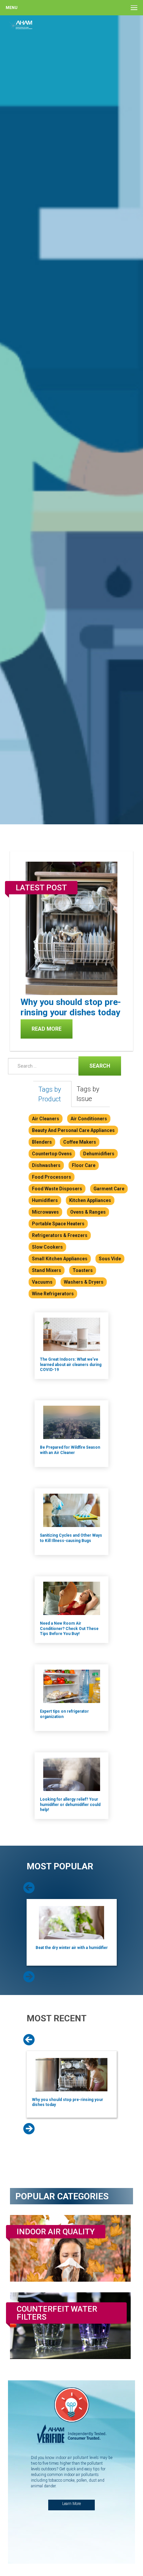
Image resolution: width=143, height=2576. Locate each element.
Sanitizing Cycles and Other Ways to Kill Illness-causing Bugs (71, 1538)
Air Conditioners (89, 1119)
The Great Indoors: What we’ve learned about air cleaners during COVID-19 (71, 1364)
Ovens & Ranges (88, 1212)
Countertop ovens (52, 1154)
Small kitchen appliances (60, 1259)
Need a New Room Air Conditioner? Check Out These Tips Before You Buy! (69, 1628)
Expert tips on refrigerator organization (64, 1714)
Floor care (84, 1165)
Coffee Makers (80, 1142)
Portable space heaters (58, 1224)
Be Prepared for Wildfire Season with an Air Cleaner (70, 1450)
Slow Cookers (47, 1247)
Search (94, 1065)
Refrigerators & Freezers (60, 1235)
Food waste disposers (57, 1189)
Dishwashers (46, 1165)
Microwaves (45, 1212)
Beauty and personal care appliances (73, 1130)
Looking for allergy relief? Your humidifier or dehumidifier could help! (70, 1804)
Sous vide (110, 1259)
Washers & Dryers (84, 1282)
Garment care (109, 1189)
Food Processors (52, 1177)
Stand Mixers (47, 1270)
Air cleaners (46, 1119)
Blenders (42, 1142)
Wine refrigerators (53, 1294)
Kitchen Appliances (90, 1200)
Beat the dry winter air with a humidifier (72, 1948)
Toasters (83, 1270)
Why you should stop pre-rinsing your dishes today (71, 1007)
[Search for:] (42, 1066)
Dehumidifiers (99, 1154)
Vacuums (42, 1282)
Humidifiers (45, 1200)
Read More (47, 1029)
